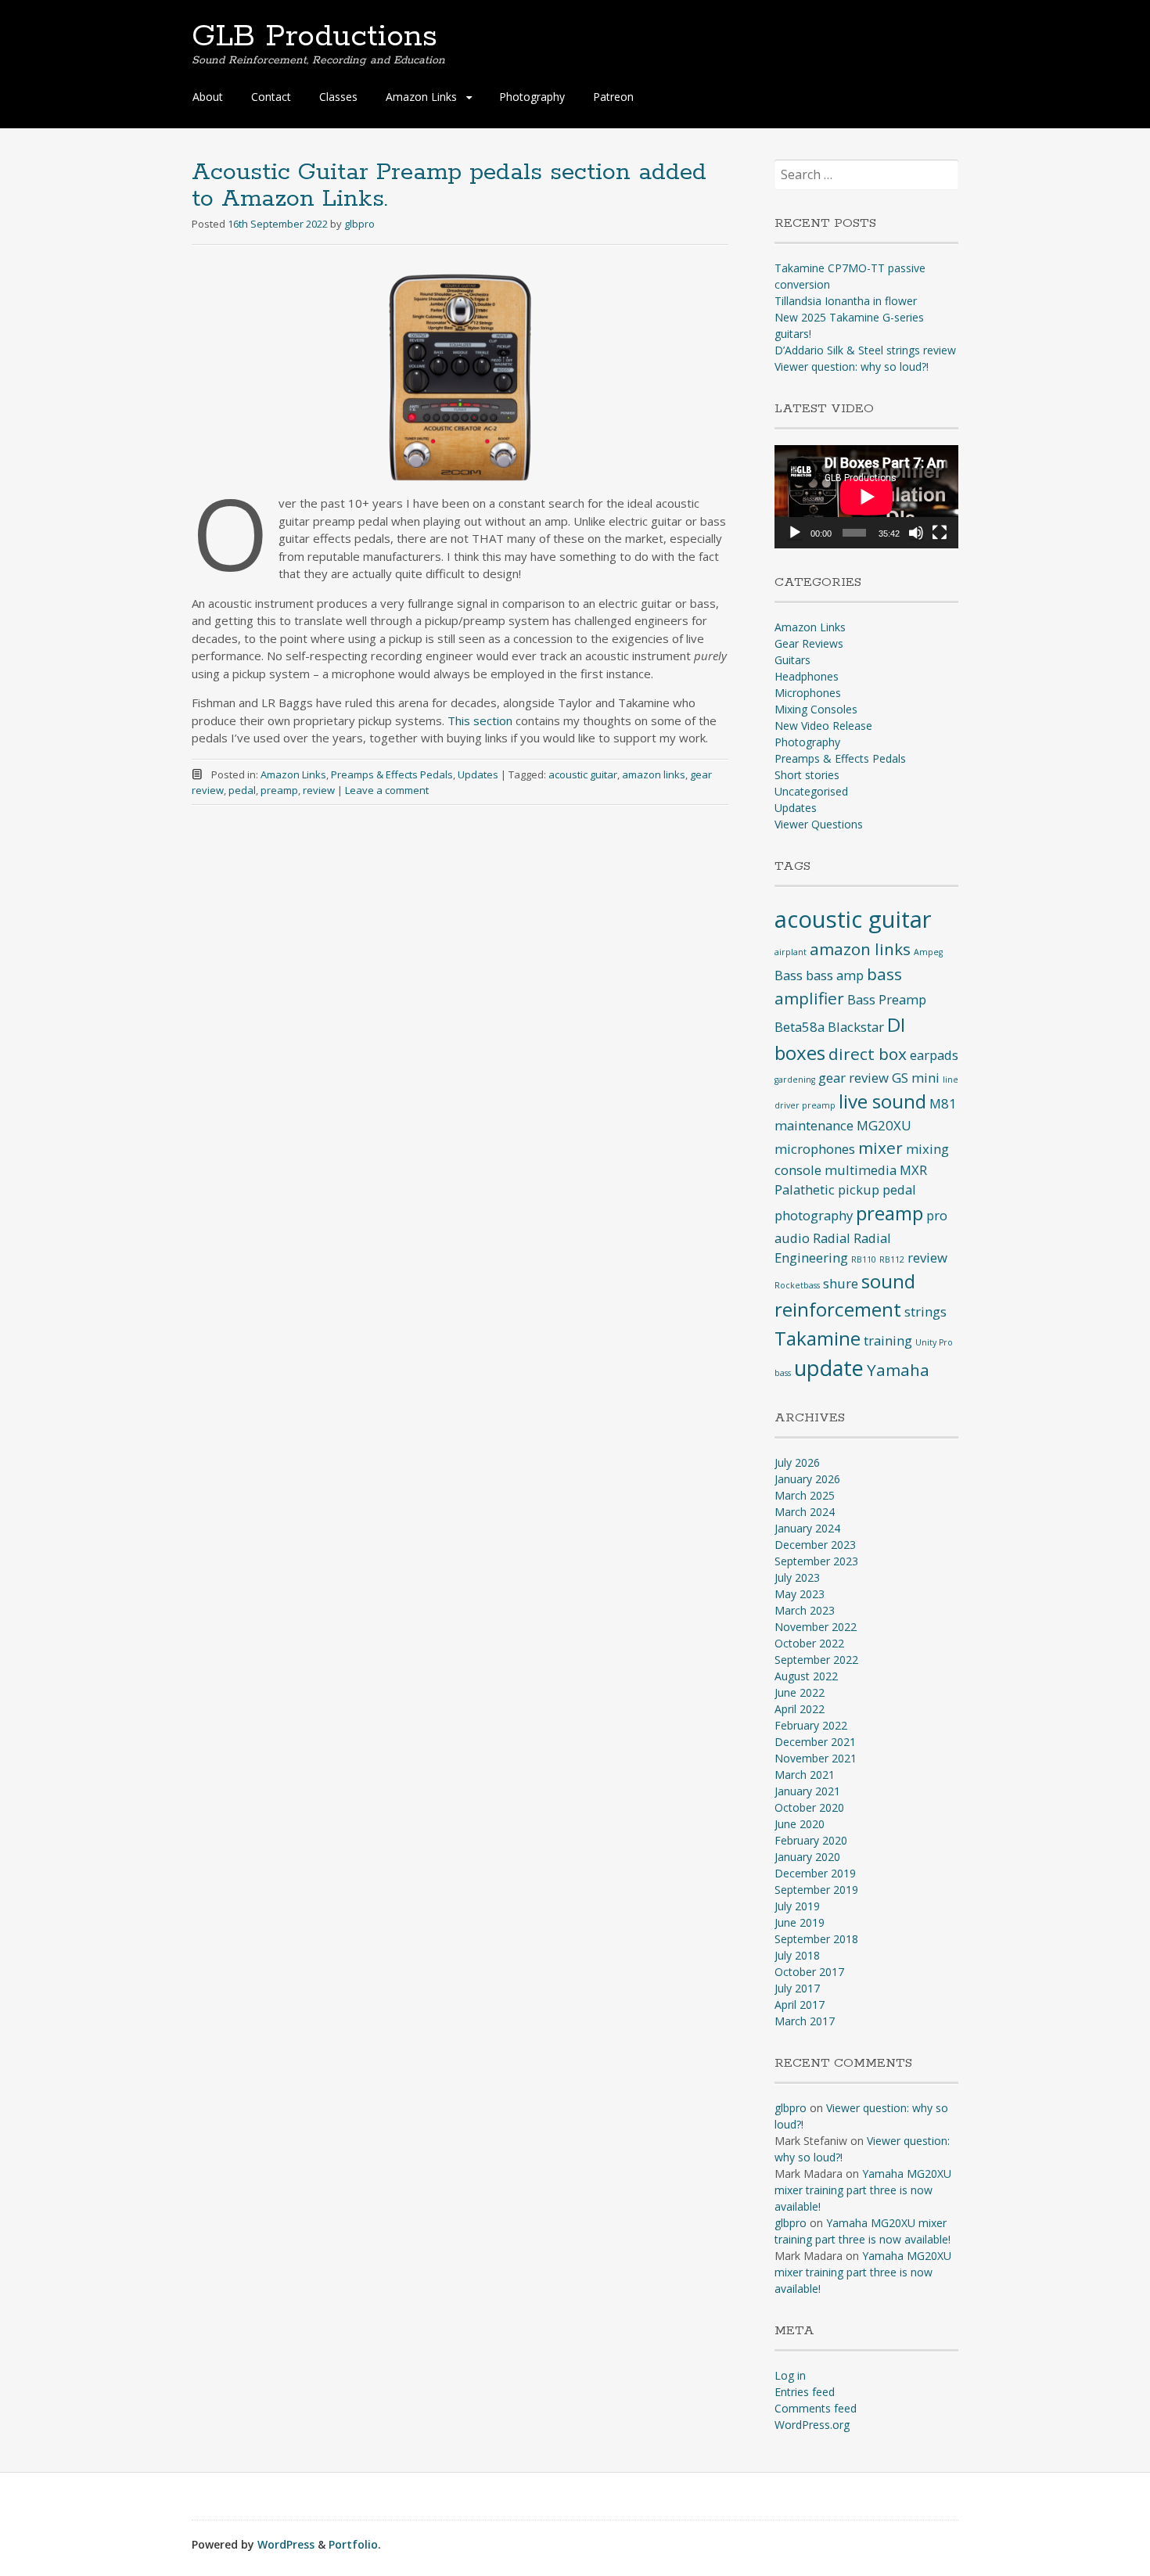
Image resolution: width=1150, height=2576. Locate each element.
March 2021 (805, 1775)
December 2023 (815, 1545)
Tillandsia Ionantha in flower (846, 301)
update (829, 1368)
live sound (882, 1101)
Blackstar (856, 1027)
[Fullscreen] (940, 533)
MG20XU (884, 1125)
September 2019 (816, 1890)
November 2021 (816, 1758)
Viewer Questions (819, 824)
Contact (271, 97)
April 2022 (800, 1709)
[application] (866, 497)
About (208, 97)
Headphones (807, 676)
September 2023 (816, 1561)
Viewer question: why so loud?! (852, 366)
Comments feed (816, 2408)
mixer (880, 1148)
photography (814, 1215)
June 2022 (800, 1692)
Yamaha (898, 1370)
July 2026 (797, 1462)
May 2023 (800, 1594)
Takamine (818, 1338)
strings (925, 1311)
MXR (913, 1170)
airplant (791, 952)
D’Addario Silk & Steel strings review (865, 350)
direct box (868, 1054)
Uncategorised (811, 791)
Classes (338, 97)
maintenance (814, 1125)
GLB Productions (314, 37)
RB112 (892, 1259)
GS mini (916, 1078)
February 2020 (811, 1840)
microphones (815, 1149)
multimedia (861, 1170)
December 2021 (815, 1742)
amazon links (654, 774)
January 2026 (807, 1479)
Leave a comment (387, 790)
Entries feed (805, 2392)
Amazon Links (293, 774)
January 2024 (807, 1528)
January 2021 (807, 1791)
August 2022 (806, 1676)
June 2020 (800, 1824)
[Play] (795, 533)
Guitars (792, 660)
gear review (854, 1078)
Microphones (808, 693)
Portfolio (353, 2544)
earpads (934, 1055)
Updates (478, 774)
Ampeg (928, 952)
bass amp (835, 975)
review (319, 790)
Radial (832, 1238)
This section (480, 720)
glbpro (359, 224)
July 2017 (797, 1988)
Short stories (807, 775)
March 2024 (805, 1512)
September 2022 (816, 1660)
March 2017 (805, 2021)
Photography (532, 97)
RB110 (864, 1259)
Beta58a (800, 1027)
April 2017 (800, 2005)
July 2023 (797, 1577)
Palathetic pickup (827, 1189)
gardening (795, 1080)
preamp (279, 790)
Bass (789, 975)
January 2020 (807, 1857)
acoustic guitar (583, 774)
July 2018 (797, 1955)
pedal (242, 790)
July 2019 (797, 1906)
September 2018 (816, 1939)
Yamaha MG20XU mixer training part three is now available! (863, 2190)
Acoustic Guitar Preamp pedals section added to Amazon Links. (449, 186)
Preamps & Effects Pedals (392, 774)
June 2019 (800, 1922)
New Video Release (823, 726)
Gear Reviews (809, 643)
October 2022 (809, 1643)
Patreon (613, 97)
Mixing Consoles (816, 709)
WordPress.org (812, 2425)
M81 (943, 1103)
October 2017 (809, 1972)
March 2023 (805, 1610)
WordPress (286, 2544)
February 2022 (811, 1725)
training (888, 1340)
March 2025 (805, 1495)
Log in (790, 2375)
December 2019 (815, 1873)
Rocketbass (797, 1285)
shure (841, 1283)
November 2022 (816, 1627)
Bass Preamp (887, 999)
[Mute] (916, 533)
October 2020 (809, 1807)
